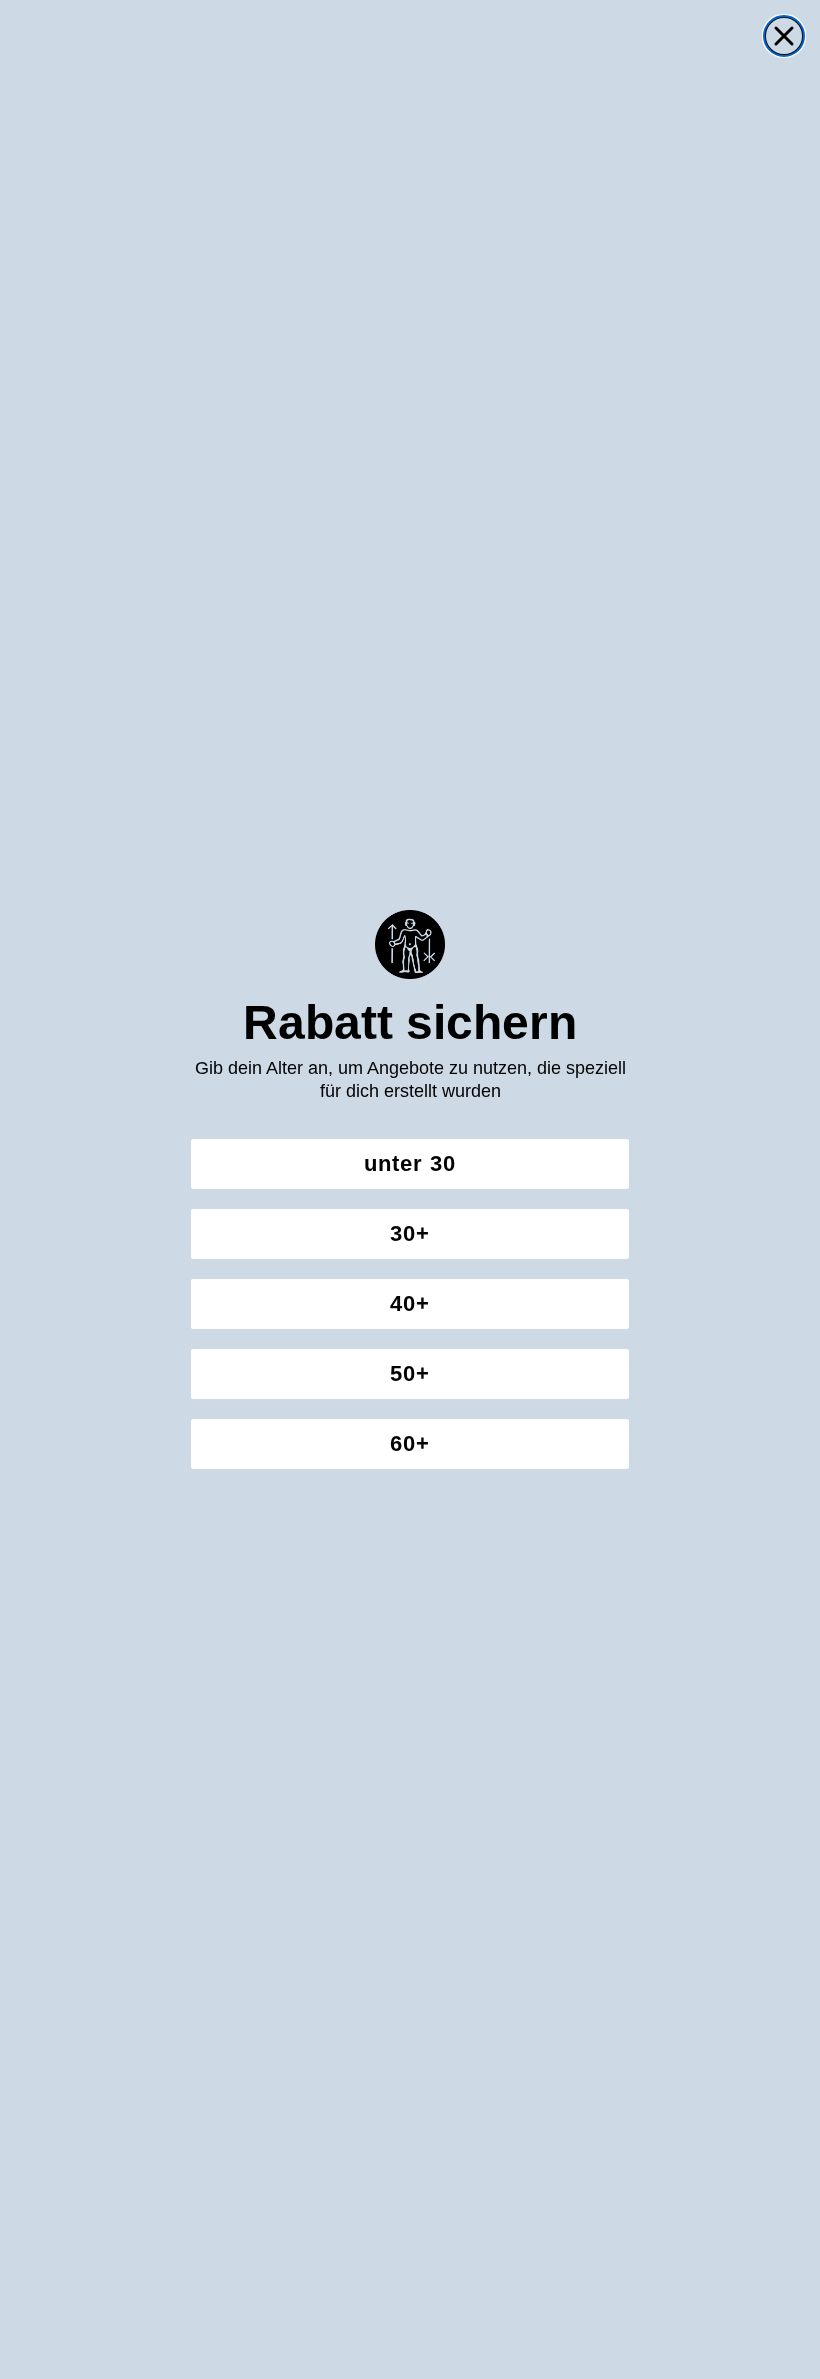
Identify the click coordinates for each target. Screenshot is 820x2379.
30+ (410, 1233)
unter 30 (410, 1163)
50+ (410, 1373)
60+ (410, 1443)
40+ (410, 1303)
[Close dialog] (784, 36)
